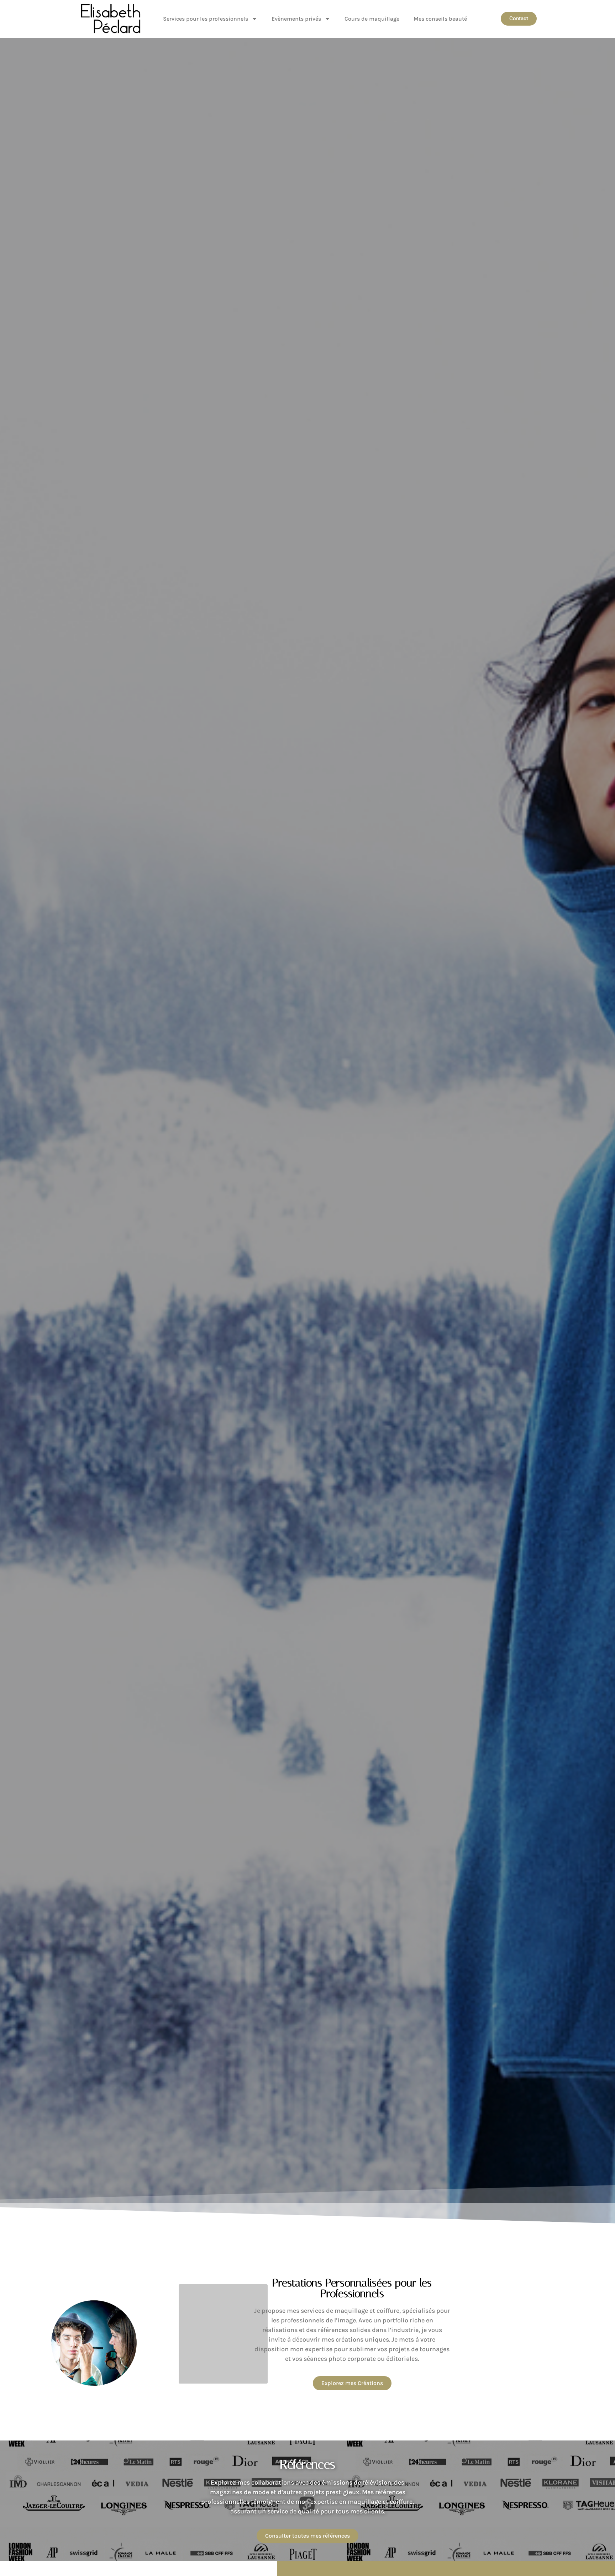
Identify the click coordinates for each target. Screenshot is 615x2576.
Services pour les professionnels (206, 19)
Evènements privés (296, 19)
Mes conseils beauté (440, 19)
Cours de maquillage (372, 19)
